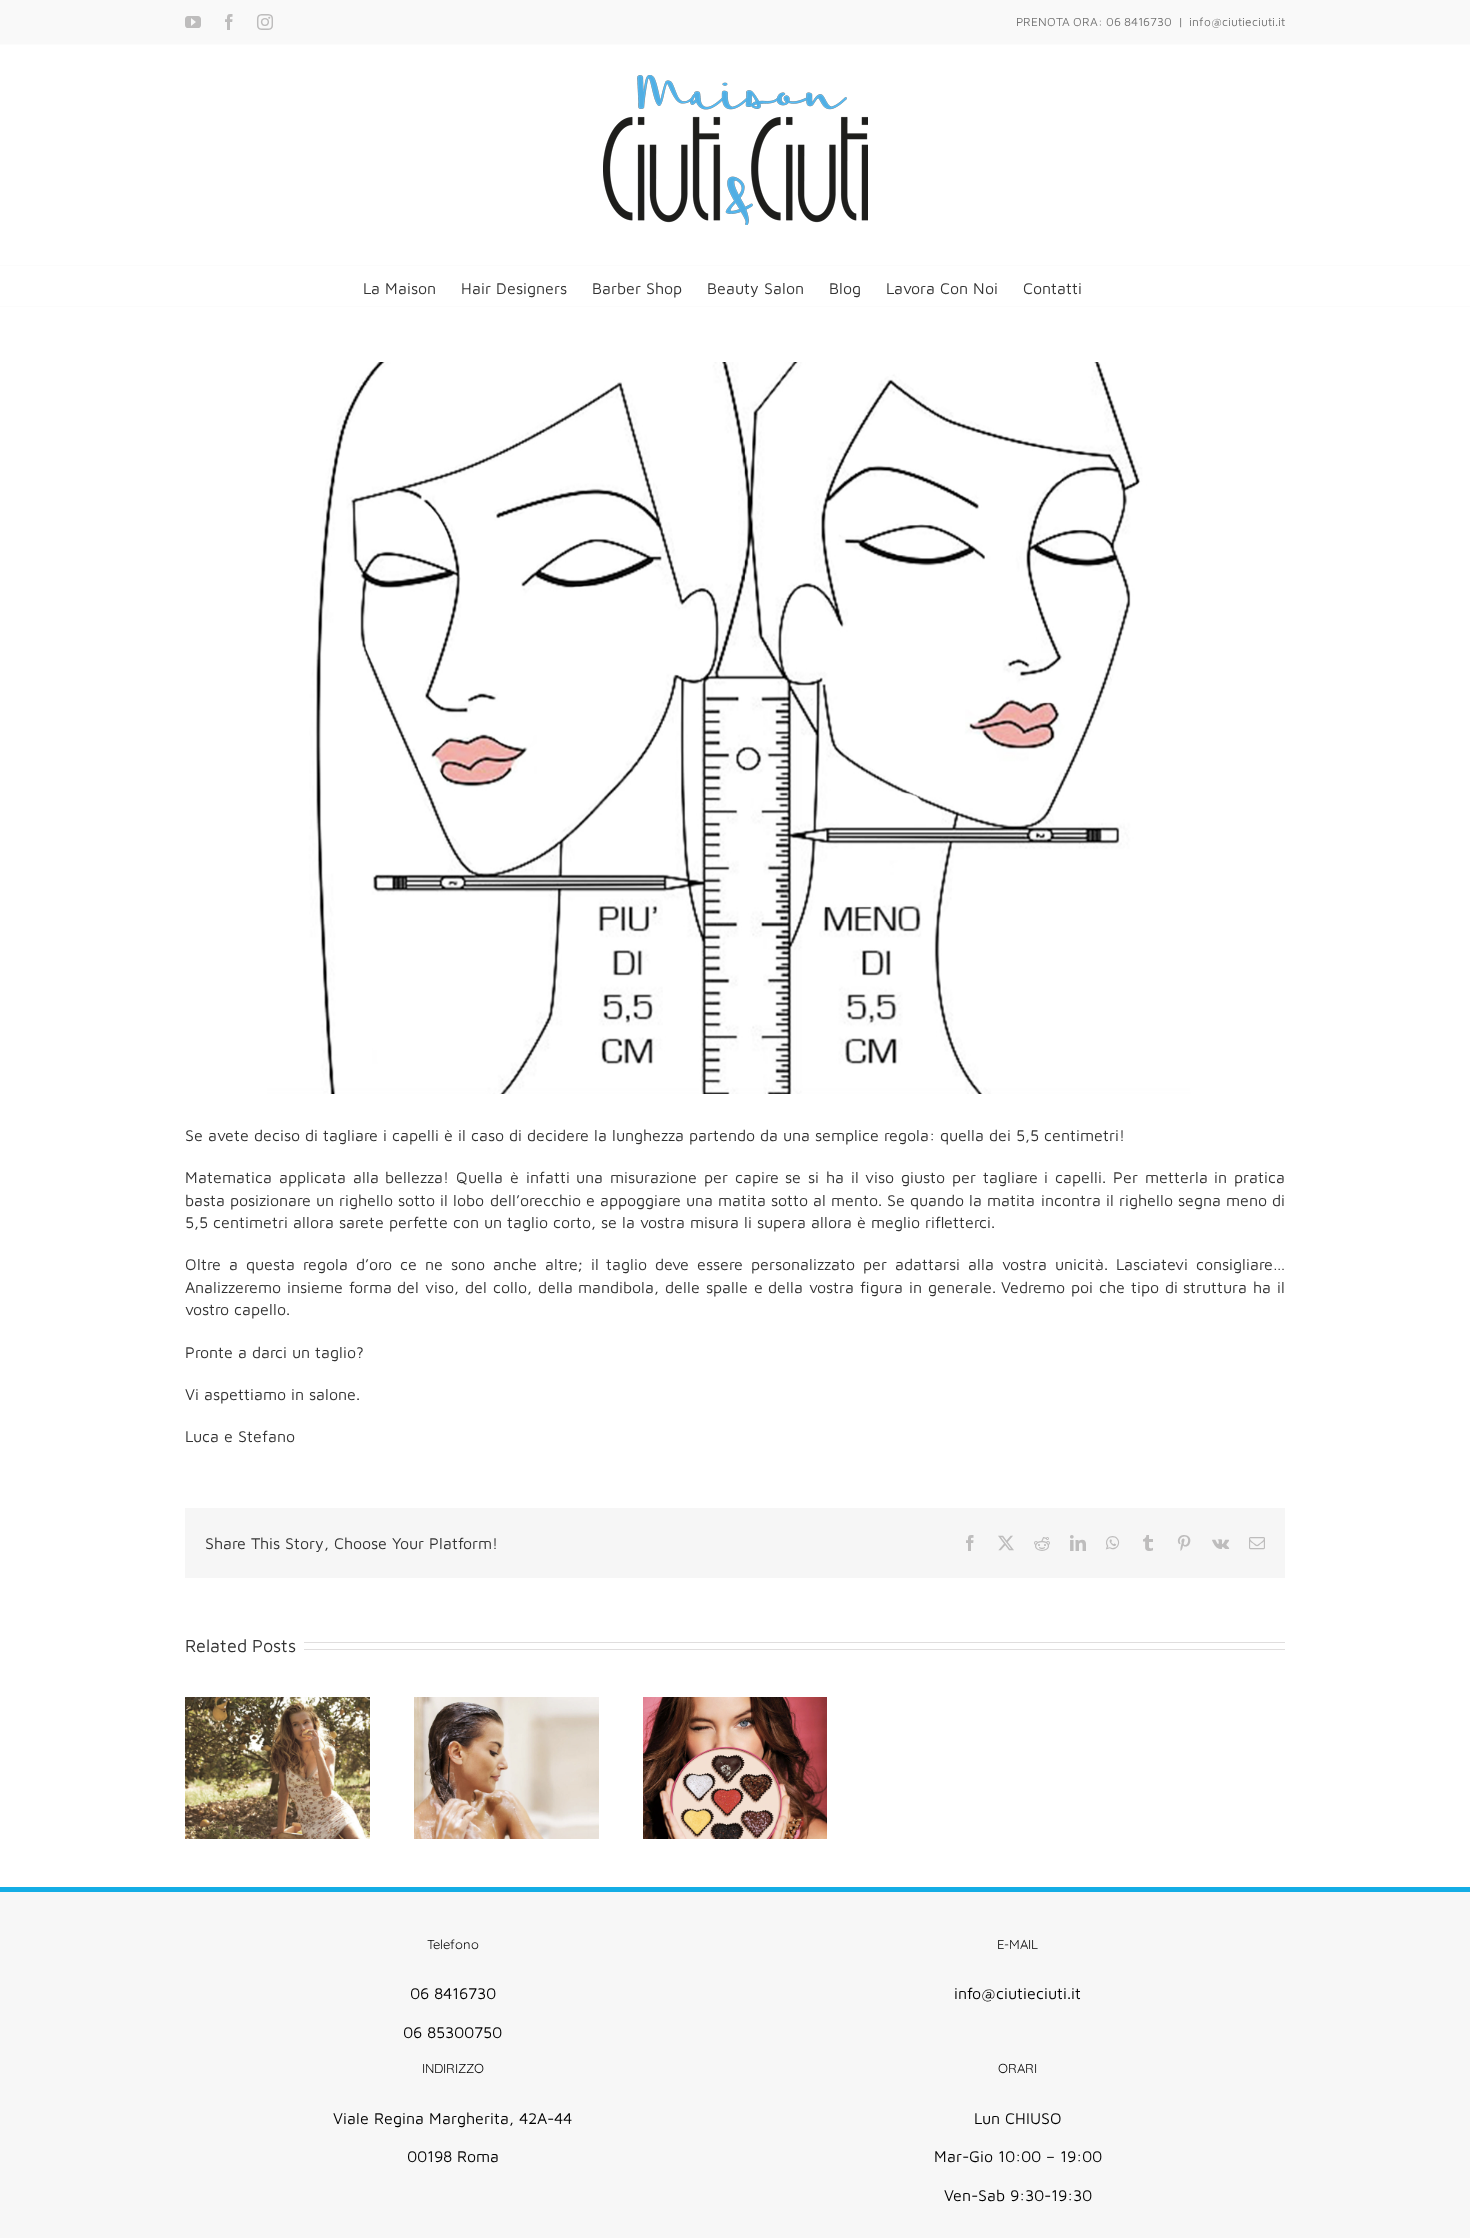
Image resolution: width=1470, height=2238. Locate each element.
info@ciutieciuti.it (1237, 21)
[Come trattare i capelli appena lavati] (506, 1768)
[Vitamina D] (277, 1768)
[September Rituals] (735, 1768)
